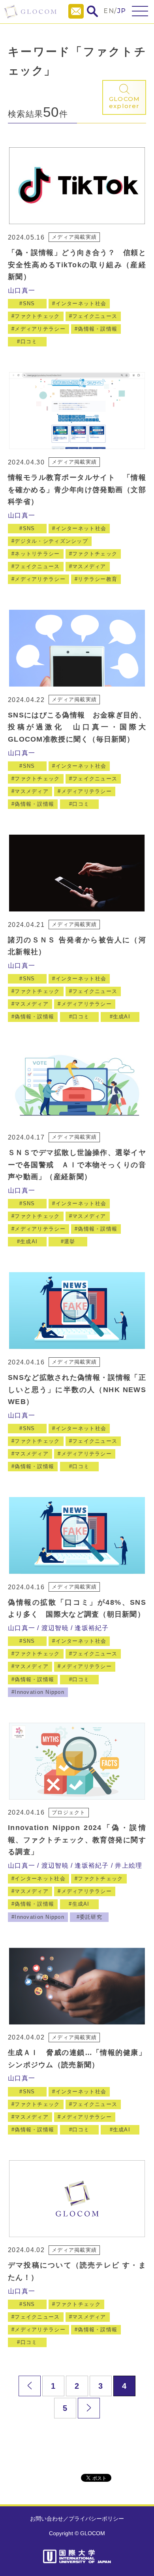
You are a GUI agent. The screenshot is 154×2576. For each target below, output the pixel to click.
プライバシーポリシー (96, 2519)
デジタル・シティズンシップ (51, 541)
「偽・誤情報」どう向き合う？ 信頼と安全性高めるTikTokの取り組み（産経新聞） (77, 265)
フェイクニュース (95, 316)
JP (122, 11)
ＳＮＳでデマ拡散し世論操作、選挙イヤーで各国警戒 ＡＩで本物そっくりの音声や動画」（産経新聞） (77, 1165)
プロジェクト (69, 1812)
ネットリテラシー (37, 554)
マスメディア (89, 566)
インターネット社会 (81, 303)
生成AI (122, 1017)
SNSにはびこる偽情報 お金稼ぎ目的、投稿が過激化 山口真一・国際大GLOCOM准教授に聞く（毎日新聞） (77, 727)
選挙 (70, 1241)
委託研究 (91, 1917)
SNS (29, 303)
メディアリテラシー (40, 329)
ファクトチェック (37, 316)
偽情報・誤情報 (98, 329)
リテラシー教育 (98, 579)
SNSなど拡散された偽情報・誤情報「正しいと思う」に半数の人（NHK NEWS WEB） (77, 1390)
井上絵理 (129, 1865)
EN (109, 11)
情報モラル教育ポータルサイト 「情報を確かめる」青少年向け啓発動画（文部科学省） (77, 490)
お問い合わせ (47, 2519)
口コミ (29, 342)
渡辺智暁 (55, 1628)
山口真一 (22, 290)
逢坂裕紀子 (92, 1628)
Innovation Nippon (39, 1692)
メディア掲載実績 (74, 237)
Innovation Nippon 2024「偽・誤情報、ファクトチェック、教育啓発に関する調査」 (77, 1840)
